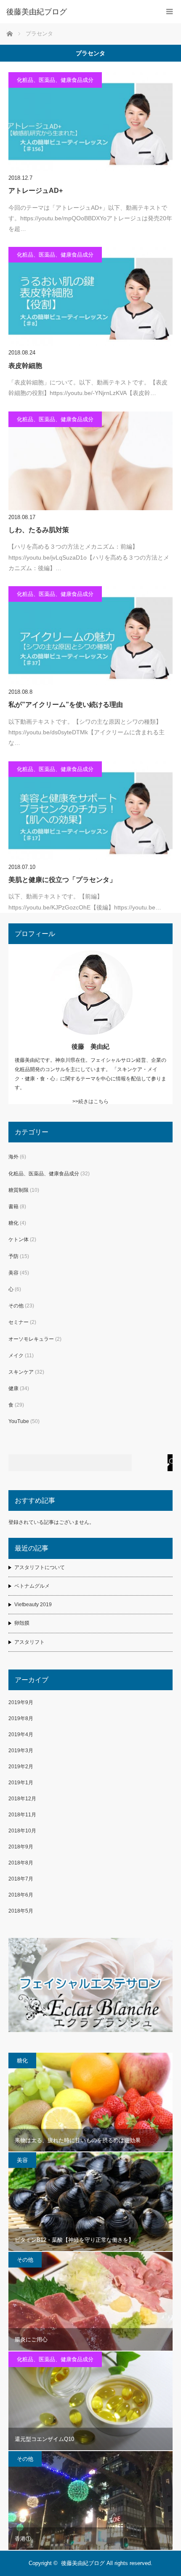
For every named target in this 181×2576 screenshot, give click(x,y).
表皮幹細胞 (25, 366)
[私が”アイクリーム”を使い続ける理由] (90, 636)
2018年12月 (22, 1799)
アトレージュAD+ (36, 191)
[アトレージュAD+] (90, 122)
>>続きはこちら (90, 1101)
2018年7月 (21, 1879)
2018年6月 (21, 1895)
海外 (13, 1157)
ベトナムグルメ (32, 1586)
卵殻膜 (22, 1623)
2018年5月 (21, 1911)
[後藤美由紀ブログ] (78, 12)
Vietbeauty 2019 (33, 1605)
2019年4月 (21, 1734)
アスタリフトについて (40, 1567)
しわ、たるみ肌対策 (39, 530)
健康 (13, 1388)
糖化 (13, 1223)
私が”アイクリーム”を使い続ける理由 (66, 705)
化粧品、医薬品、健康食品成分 (55, 80)
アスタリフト (29, 1642)
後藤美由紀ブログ (83, 2563)
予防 (13, 1256)
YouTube (19, 1421)
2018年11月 (22, 1815)
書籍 (13, 1207)
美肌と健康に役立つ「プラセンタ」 (62, 880)
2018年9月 (21, 1847)
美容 (13, 1273)
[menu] (169, 12)
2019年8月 (21, 1718)
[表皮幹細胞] (90, 296)
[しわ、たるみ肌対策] (90, 461)
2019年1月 (21, 1783)
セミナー (19, 1322)
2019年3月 (21, 1751)
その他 (16, 1306)
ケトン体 (19, 1239)
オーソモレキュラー (31, 1339)
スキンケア (21, 1372)
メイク (16, 1356)
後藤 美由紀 (90, 1046)
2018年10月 (22, 1831)
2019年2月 (21, 1767)
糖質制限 (19, 1190)
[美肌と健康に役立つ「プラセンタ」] (90, 811)
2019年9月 (21, 1702)
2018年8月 (21, 1863)
